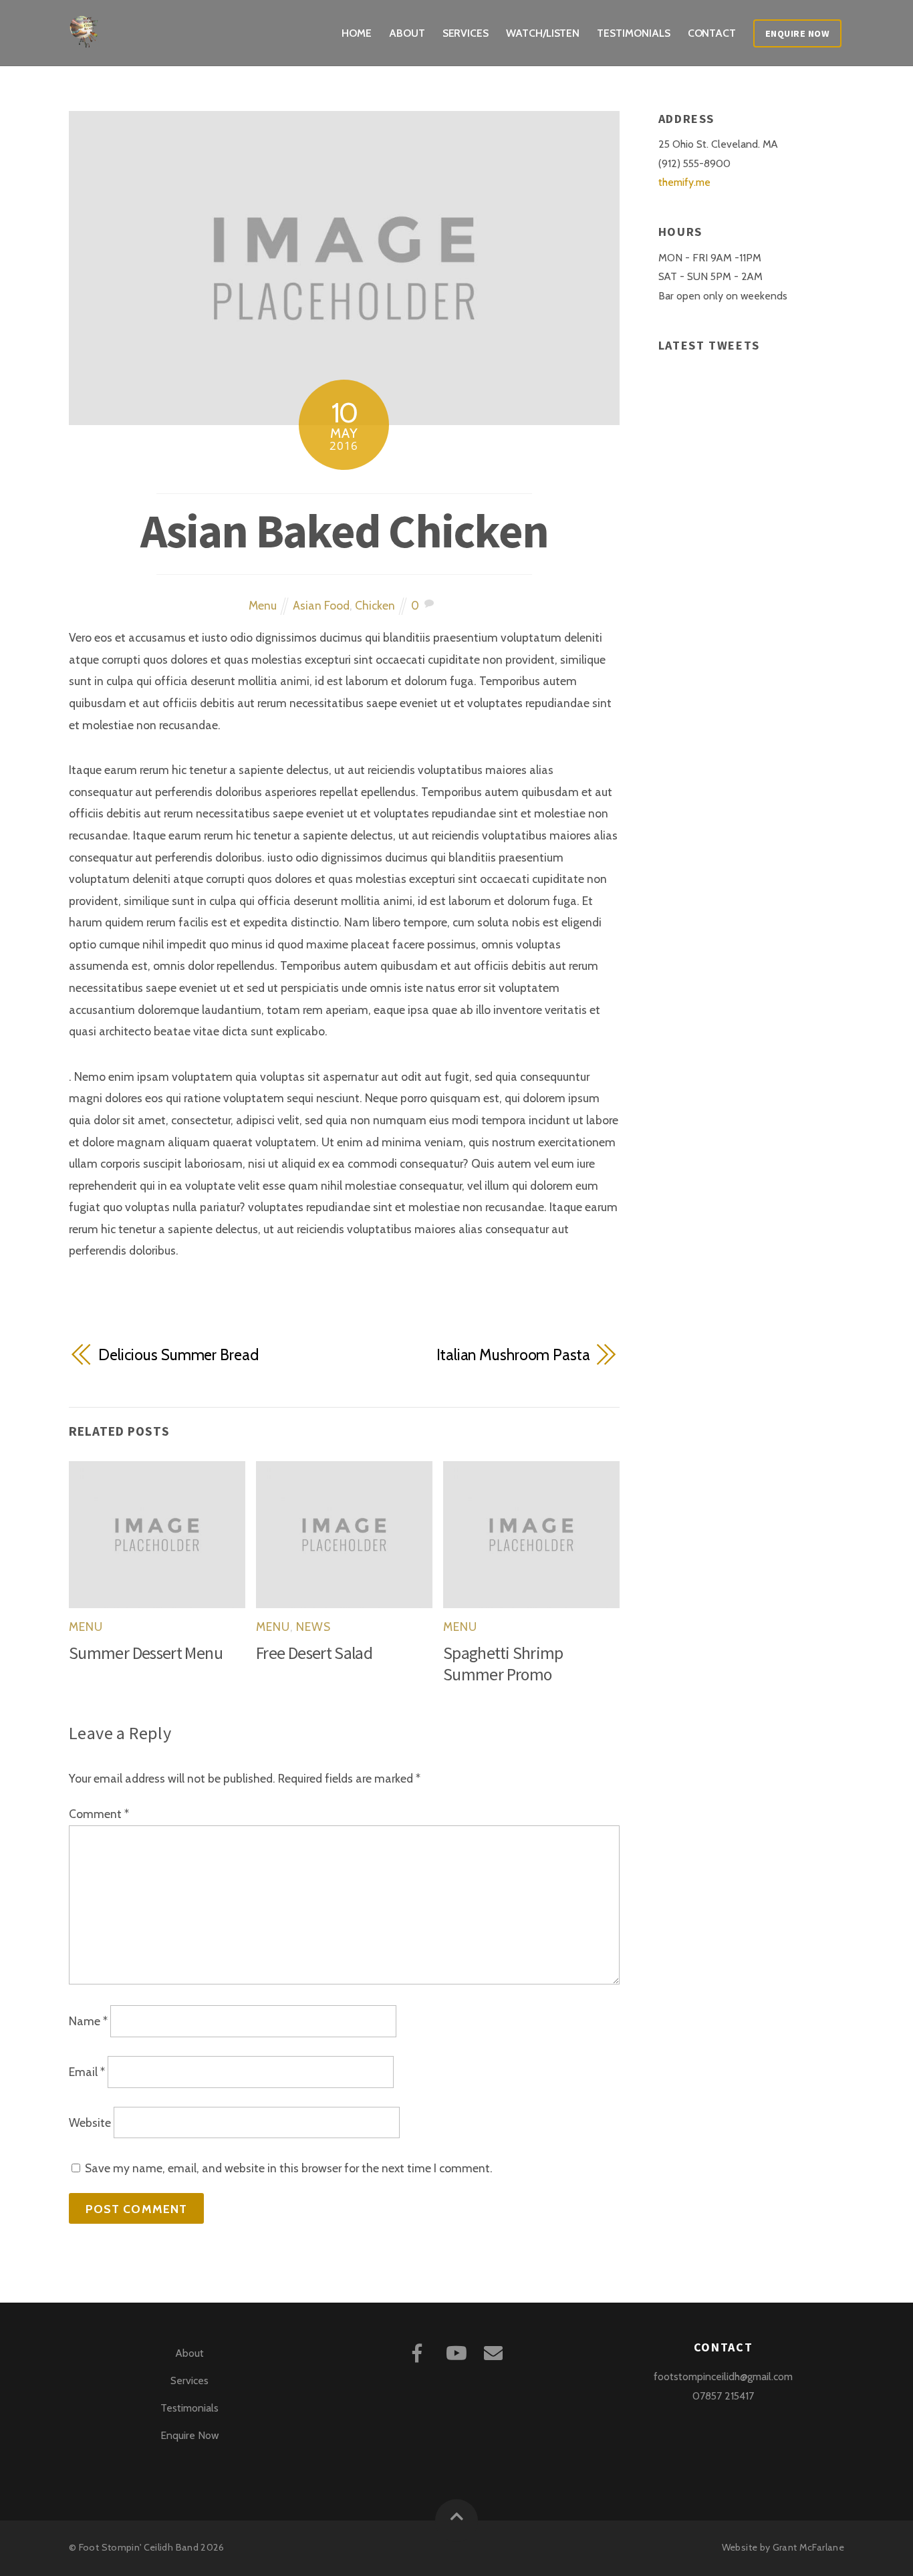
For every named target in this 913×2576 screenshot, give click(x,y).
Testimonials (633, 33)
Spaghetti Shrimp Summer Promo (503, 1664)
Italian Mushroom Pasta (513, 1355)
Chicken (375, 605)
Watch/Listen (543, 33)
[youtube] (458, 2352)
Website (90, 2122)
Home (357, 33)
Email (87, 2072)
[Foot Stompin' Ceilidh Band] (86, 38)
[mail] (496, 2352)
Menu (263, 605)
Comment (99, 1814)
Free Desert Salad (314, 1653)
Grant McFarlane (808, 2547)
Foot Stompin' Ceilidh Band (139, 2547)
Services (466, 33)
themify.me (684, 182)
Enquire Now (798, 33)
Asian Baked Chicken (345, 531)
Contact (712, 33)
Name (88, 2022)
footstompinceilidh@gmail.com (723, 2376)
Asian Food (321, 605)
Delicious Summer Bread (178, 1355)
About (407, 33)
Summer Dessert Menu (146, 1653)
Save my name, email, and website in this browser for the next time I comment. (289, 2168)
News (313, 1627)
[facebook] (419, 2352)
